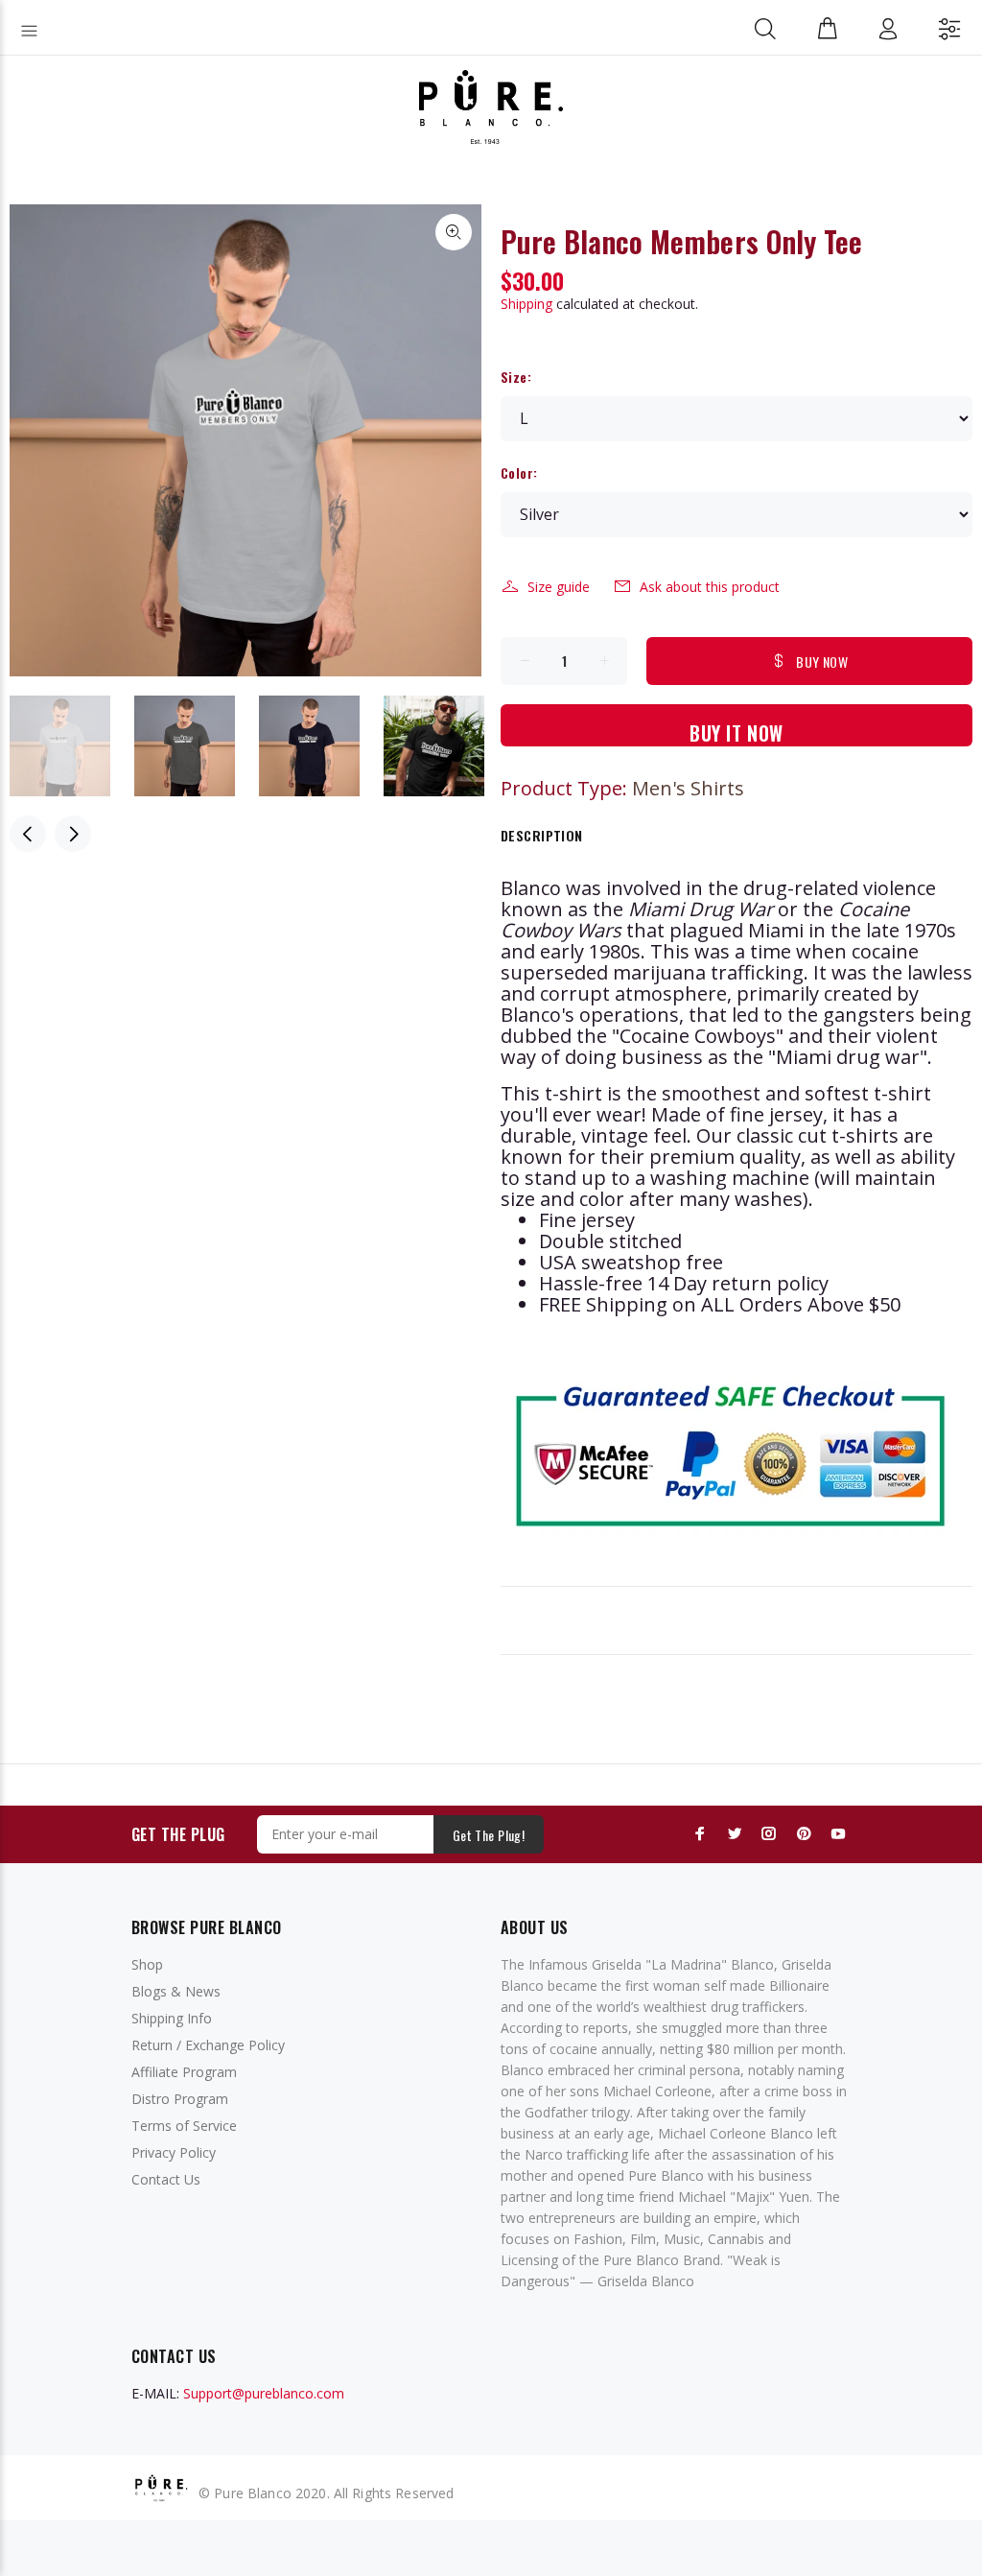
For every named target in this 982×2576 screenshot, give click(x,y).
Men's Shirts (688, 788)
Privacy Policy (174, 2152)
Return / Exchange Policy (208, 2045)
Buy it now (736, 733)
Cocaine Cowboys (698, 1036)
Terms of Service (184, 2126)
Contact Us (166, 2179)
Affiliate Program (184, 2072)
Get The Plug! (489, 1835)
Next (73, 834)
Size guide (559, 587)
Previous (28, 834)
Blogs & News (176, 1991)
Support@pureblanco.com (264, 2393)
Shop (147, 1964)
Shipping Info (172, 2018)
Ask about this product (710, 587)
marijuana (659, 972)
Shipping (526, 304)
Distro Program (180, 2099)
